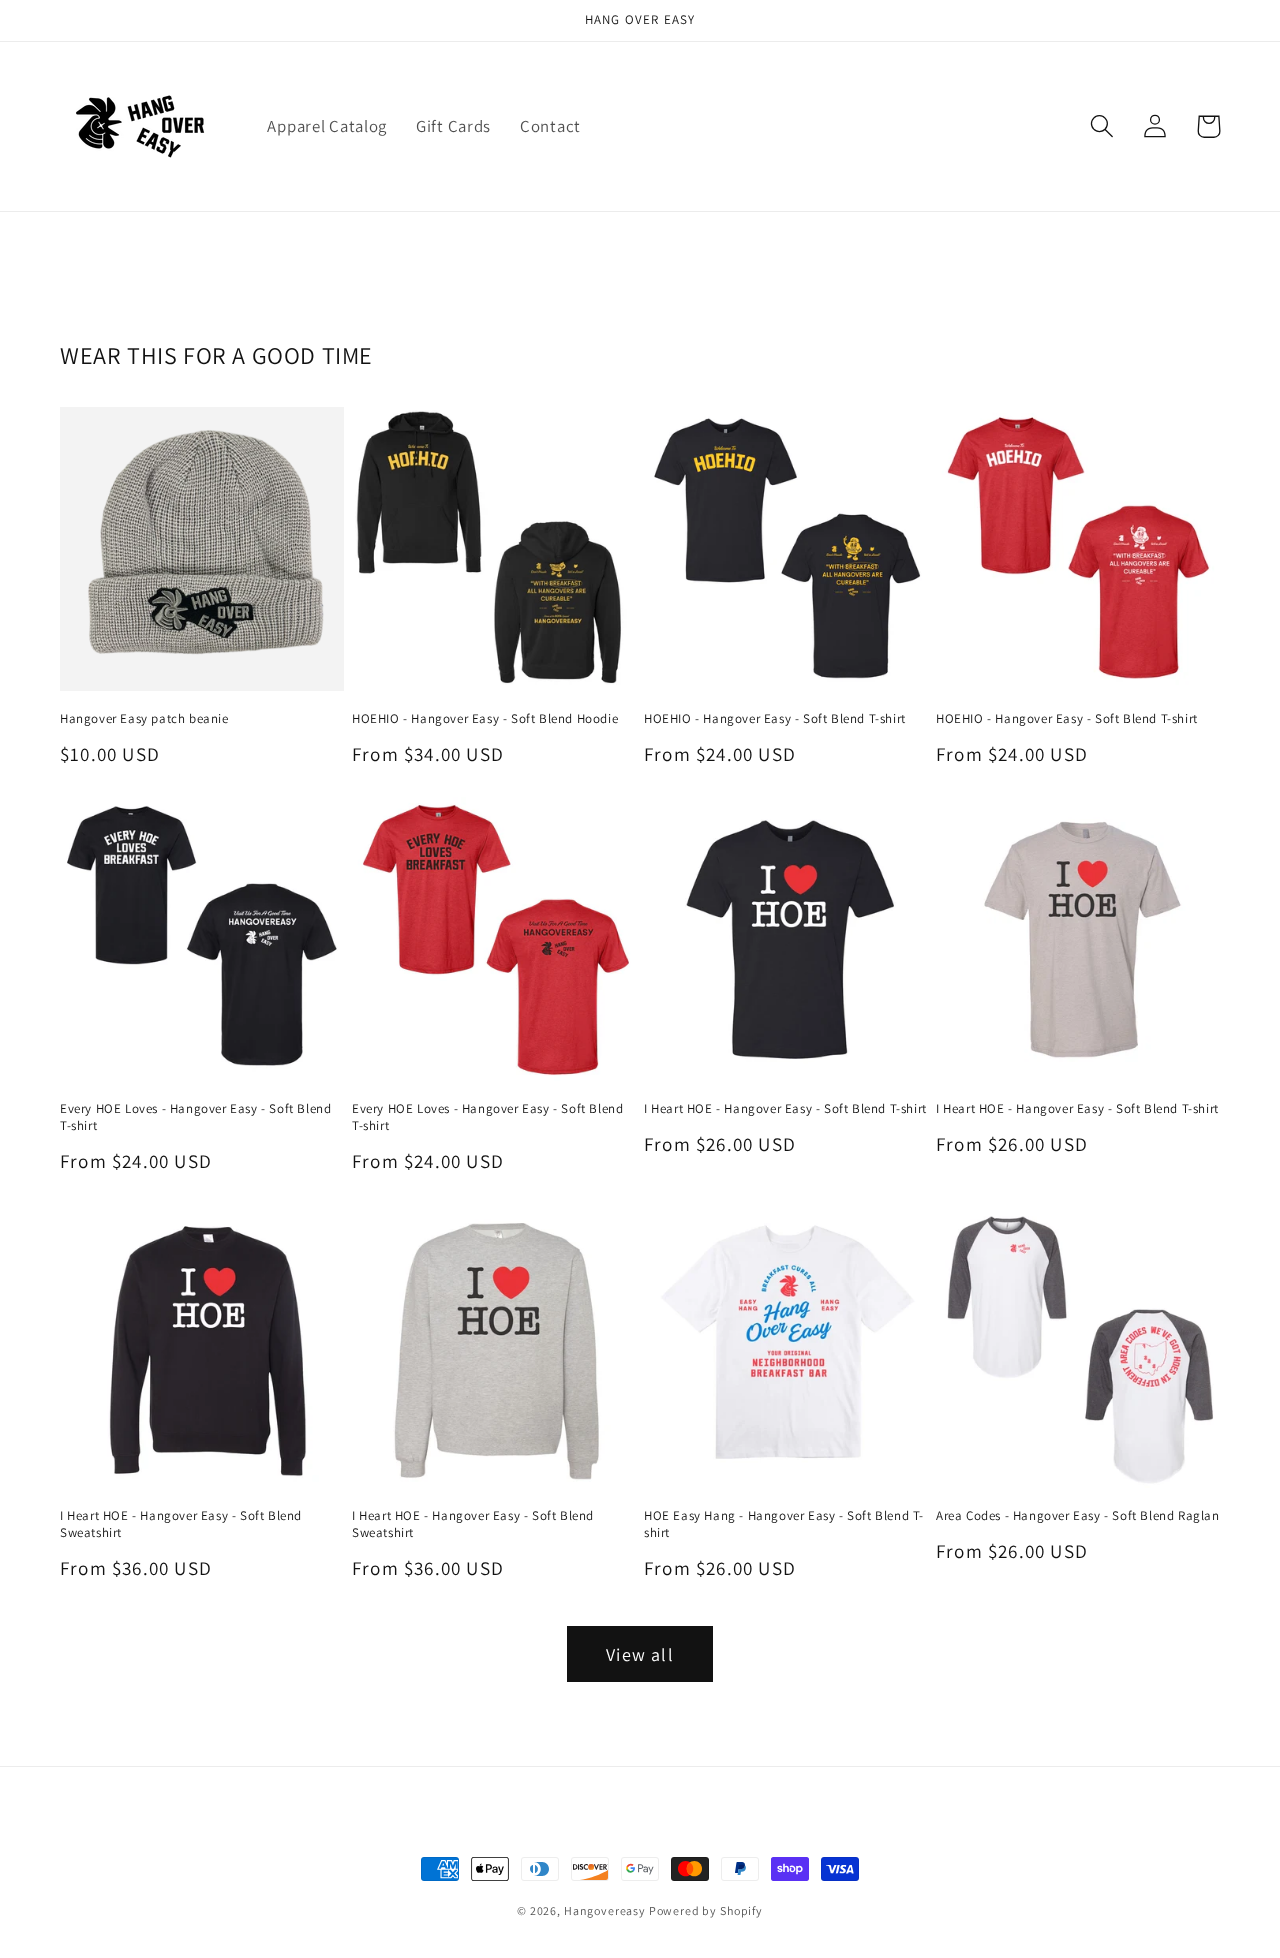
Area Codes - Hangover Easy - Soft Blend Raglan (1078, 1516)
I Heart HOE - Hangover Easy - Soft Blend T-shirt (785, 1109)
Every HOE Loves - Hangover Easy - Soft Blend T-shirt (195, 1117)
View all (640, 1654)
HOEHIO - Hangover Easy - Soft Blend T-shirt (775, 719)
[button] (1102, 126)
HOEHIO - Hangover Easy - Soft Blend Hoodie (485, 719)
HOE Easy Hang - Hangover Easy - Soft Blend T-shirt (784, 1524)
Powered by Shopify (706, 1910)
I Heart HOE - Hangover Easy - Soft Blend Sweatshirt (181, 1524)
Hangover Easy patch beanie (144, 719)
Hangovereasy (606, 1910)
